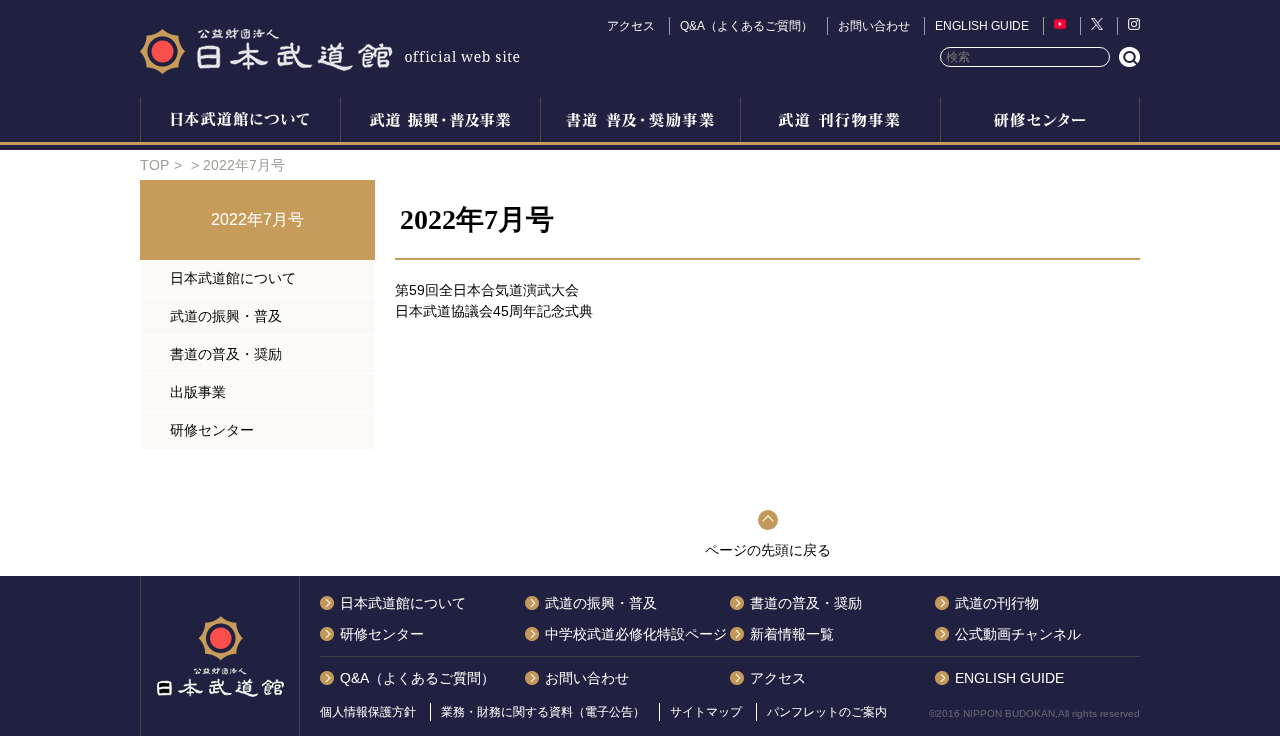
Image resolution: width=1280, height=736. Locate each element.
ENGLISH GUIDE (982, 26)
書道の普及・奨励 (640, 122)
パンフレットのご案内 (827, 712)
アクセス (631, 26)
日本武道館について (240, 122)
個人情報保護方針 (368, 712)
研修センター (1040, 122)
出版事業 (840, 122)
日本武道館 (330, 50)
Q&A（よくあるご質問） (746, 26)
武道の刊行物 (997, 603)
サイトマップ (706, 712)
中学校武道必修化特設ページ (636, 634)
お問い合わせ (874, 26)
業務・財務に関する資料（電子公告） (543, 712)
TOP (154, 165)
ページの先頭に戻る (768, 550)
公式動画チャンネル (1018, 634)
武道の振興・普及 (440, 122)
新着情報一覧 (792, 634)
